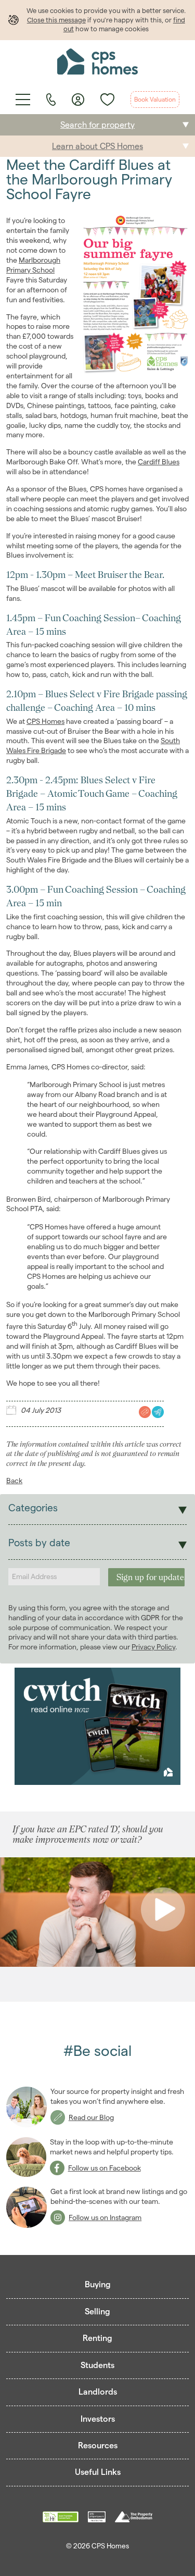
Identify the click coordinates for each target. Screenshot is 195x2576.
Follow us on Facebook (105, 2168)
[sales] (144, 1412)
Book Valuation (155, 99)
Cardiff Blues (159, 462)
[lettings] (157, 1412)
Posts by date (39, 1543)
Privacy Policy (153, 1647)
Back (14, 1481)
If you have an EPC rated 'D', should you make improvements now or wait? (88, 1834)
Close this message (56, 20)
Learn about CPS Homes (97, 146)
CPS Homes (45, 721)
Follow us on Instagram (105, 2217)
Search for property (97, 125)
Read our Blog (91, 2117)
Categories (33, 1508)
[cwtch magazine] (98, 1727)
